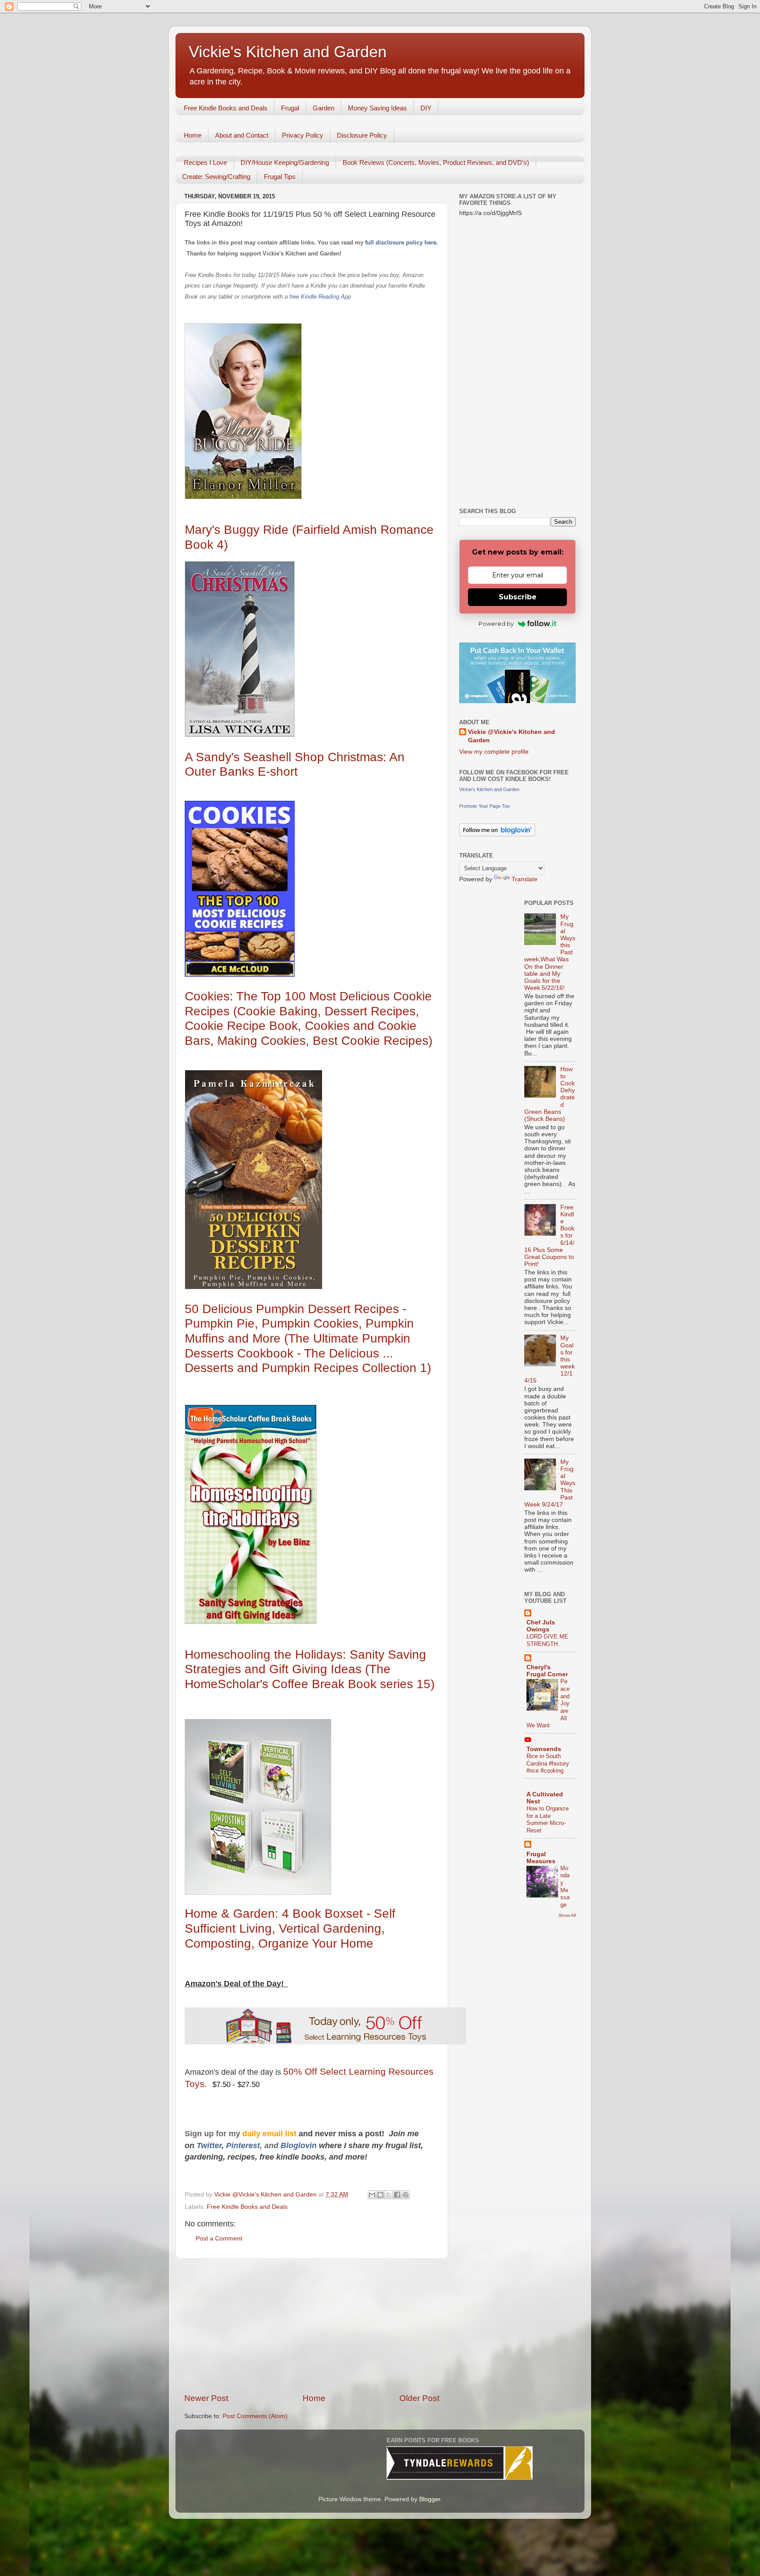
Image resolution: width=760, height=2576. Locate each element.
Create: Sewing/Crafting (216, 177)
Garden (323, 108)
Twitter (209, 2145)
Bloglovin (300, 2145)
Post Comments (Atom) (255, 2416)
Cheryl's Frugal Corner (547, 1671)
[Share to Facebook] (397, 2195)
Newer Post (206, 2398)
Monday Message (565, 1886)
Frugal (290, 108)
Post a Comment (219, 2238)
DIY (426, 108)
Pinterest (243, 2145)
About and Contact (242, 135)
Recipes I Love (205, 162)
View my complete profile (494, 752)
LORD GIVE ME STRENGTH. (547, 1640)
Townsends (544, 1749)
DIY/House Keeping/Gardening (285, 162)
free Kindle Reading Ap (318, 297)
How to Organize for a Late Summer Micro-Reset (548, 1819)
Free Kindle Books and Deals (226, 108)
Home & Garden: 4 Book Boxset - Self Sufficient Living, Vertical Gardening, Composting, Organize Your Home (290, 1928)
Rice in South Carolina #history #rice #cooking (548, 1763)
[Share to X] (389, 2195)
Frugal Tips (280, 177)
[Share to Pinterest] (406, 2195)
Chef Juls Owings (541, 1626)
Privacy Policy (303, 135)
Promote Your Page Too (484, 806)
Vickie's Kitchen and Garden (288, 52)
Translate (524, 879)
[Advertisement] (312, 2326)
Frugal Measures (541, 1858)
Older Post (419, 2398)
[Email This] (372, 2195)
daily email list (270, 2134)
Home (193, 135)
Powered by (496, 624)
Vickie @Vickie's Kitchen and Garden (512, 736)
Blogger (430, 2499)
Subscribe (518, 597)
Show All (567, 1915)
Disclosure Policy (362, 135)
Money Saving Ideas (377, 108)
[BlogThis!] (380, 2195)
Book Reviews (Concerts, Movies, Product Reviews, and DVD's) (436, 162)
